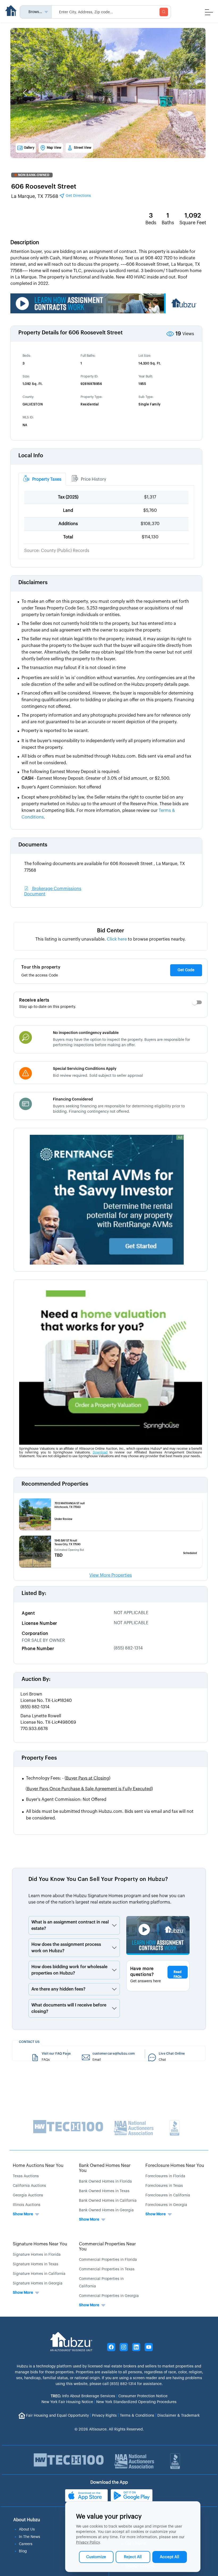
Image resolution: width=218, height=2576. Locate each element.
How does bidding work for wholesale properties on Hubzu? (69, 1970)
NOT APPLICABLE (131, 1613)
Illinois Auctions (27, 2205)
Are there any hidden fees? (58, 1989)
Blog (23, 2551)
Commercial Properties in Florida (108, 2260)
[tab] (42, 479)
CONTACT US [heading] (29, 2042)
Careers (26, 2544)
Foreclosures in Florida (165, 2176)
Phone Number (38, 1649)
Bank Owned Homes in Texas (104, 2191)
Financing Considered (73, 1099)
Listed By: (34, 1593)
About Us (27, 2529)
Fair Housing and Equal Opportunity (57, 2416)
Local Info (31, 456)
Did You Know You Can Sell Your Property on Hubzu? (98, 1879)
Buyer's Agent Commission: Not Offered (66, 1800)
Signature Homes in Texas (35, 2264)
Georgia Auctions (28, 2195)
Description (25, 243)
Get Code (186, 970)
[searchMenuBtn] (164, 12)
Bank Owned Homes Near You (105, 2168)
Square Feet (193, 223)
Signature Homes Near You (40, 2244)
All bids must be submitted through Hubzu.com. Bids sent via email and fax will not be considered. (110, 1815)
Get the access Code (40, 975)
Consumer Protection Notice (143, 2396)
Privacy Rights (104, 2416)
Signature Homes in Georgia (38, 2283)
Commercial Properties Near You (107, 2247)
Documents (33, 845)
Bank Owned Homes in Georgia (106, 2210)
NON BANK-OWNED (34, 175)
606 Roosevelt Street (44, 186)
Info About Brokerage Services (83, 2396)
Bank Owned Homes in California (108, 2201)
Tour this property (41, 967)
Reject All (133, 2557)
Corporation (35, 1634)
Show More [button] (23, 2214)
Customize (96, 2557)
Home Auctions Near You (38, 2166)
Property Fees (39, 1758)
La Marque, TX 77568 (51, 196)
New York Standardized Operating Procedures (136, 2402)
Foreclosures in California (168, 2195)
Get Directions (78, 196)
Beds (151, 223)
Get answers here (146, 1981)
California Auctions (29, 2186)
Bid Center (111, 931)
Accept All (169, 2557)
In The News (30, 2537)
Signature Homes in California (39, 2274)
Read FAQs (178, 1974)
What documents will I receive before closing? (69, 2008)
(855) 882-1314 (128, 1648)
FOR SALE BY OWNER (43, 1640)
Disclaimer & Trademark (179, 2416)
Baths (168, 223)
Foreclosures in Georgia (166, 2205)
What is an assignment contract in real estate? (70, 1925)
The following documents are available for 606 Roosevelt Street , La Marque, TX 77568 (105, 867)
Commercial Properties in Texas (107, 2269)
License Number (39, 1623)
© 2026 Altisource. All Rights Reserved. (109, 2429)
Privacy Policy (88, 2542)
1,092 (193, 215)
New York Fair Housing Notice (67, 2402)
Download (100, 1452)
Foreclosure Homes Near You (175, 2166)
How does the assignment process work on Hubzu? (66, 1948)
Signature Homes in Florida (37, 2255)
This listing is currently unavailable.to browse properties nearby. (111, 939)
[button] (25, 93)
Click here (117, 939)
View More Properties (111, 1575)
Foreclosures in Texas (164, 2186)
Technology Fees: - (68, 1778)
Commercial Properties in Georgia (109, 2296)
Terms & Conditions (137, 2416)
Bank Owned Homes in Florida (105, 2182)
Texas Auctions (26, 2176)
